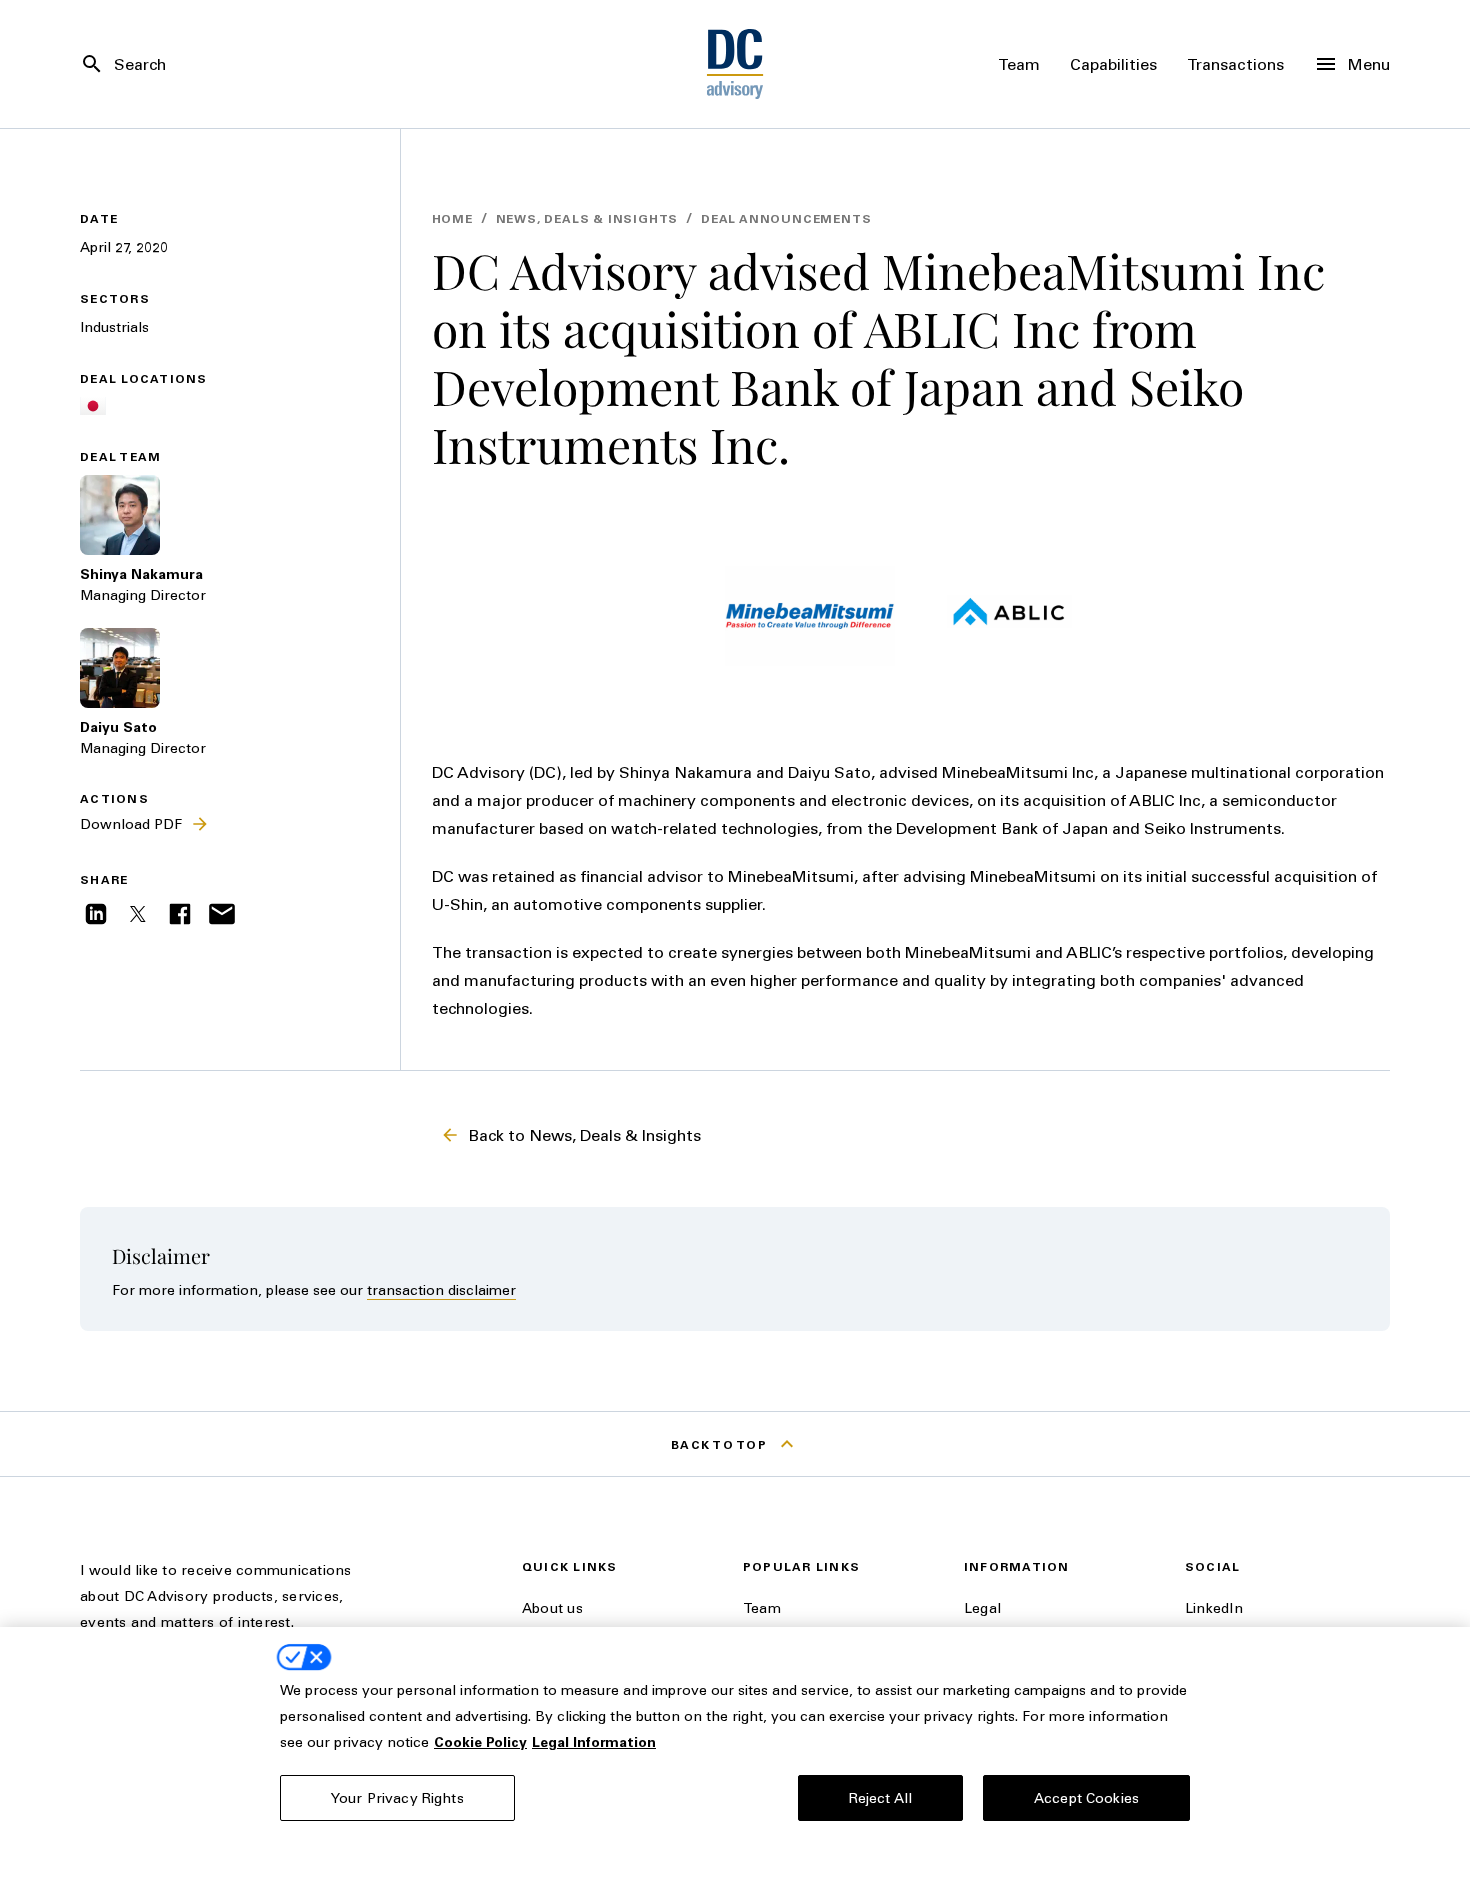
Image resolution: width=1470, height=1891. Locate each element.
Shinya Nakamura (141, 573)
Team (762, 1607)
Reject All (880, 1797)
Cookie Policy (480, 1741)
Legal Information (594, 1741)
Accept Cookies (1086, 1797)
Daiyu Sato (118, 726)
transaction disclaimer (441, 1289)
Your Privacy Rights (397, 1797)
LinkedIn (1214, 1607)
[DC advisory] (735, 64)
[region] (735, 1759)
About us (552, 1607)
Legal (982, 1607)
